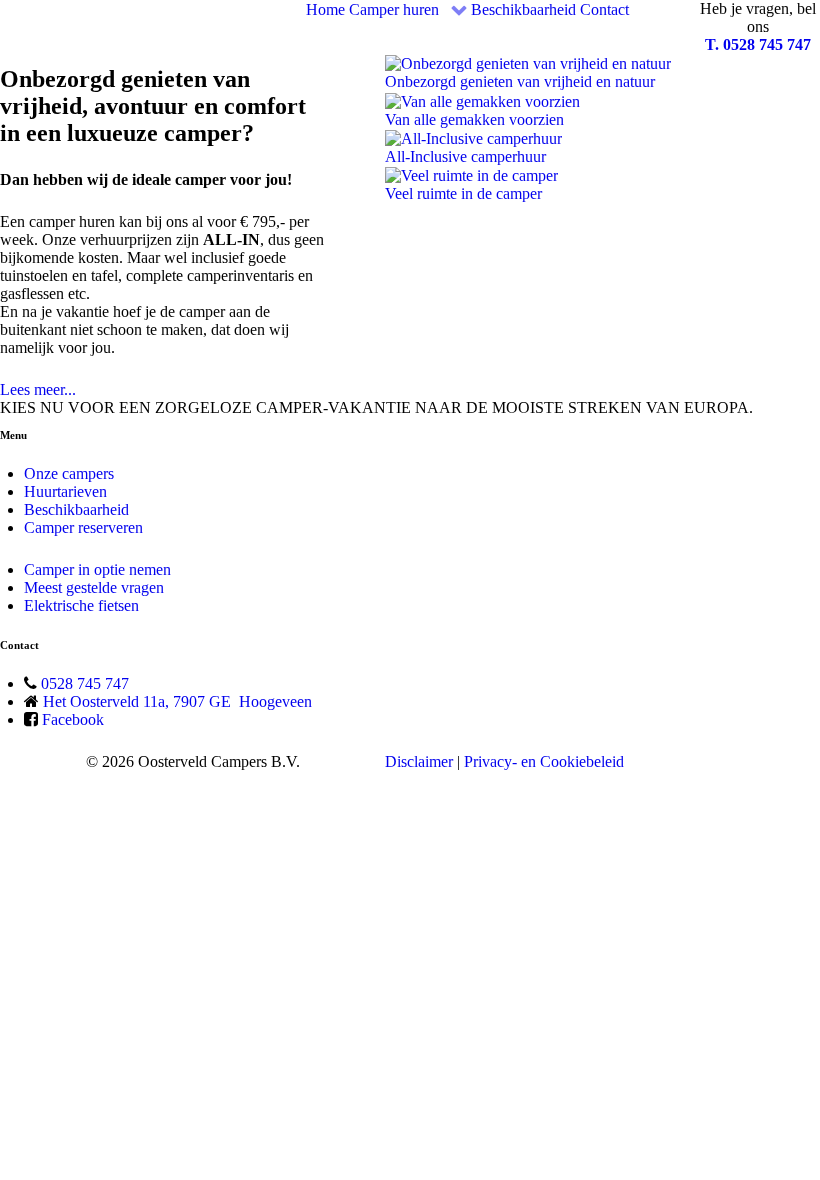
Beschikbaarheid (76, 509)
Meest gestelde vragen (94, 587)
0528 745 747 (85, 683)
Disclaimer (419, 761)
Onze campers (69, 473)
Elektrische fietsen (81, 605)
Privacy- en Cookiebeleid (544, 761)
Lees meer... (38, 389)
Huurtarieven (65, 491)
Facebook (73, 719)
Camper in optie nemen (97, 569)
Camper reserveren (83, 527)
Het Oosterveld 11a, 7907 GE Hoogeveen (177, 701)
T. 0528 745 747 (758, 44)
